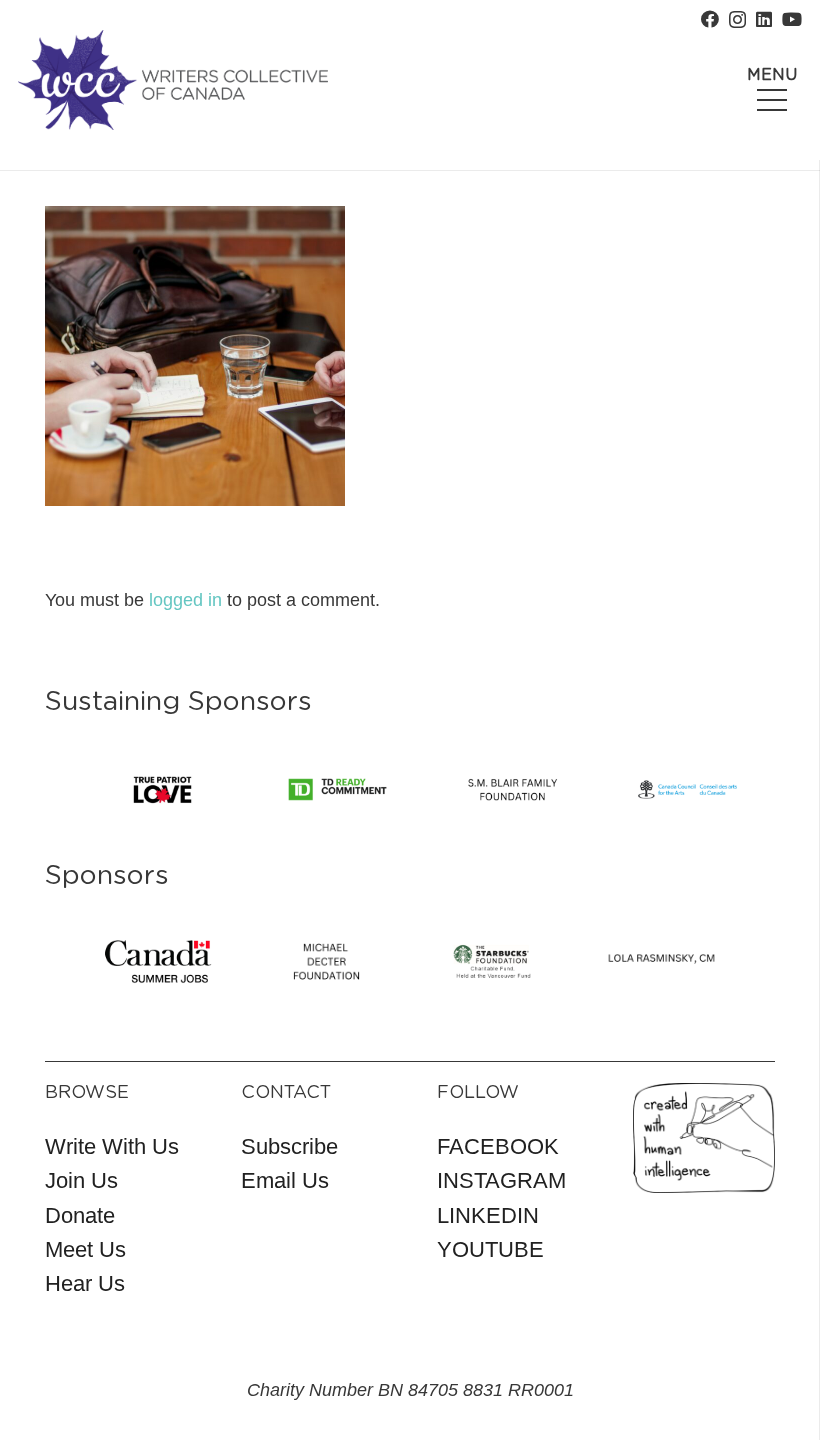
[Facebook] (710, 19)
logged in (185, 600)
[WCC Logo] (173, 80)
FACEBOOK (498, 1146)
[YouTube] (792, 19)
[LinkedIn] (764, 19)
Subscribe (289, 1146)
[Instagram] (737, 20)
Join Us (81, 1180)
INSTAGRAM (501, 1180)
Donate (80, 1215)
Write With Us (112, 1146)
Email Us (285, 1180)
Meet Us (85, 1249)
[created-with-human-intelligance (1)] (704, 1138)
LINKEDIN (488, 1215)
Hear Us (85, 1283)
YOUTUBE (490, 1249)
